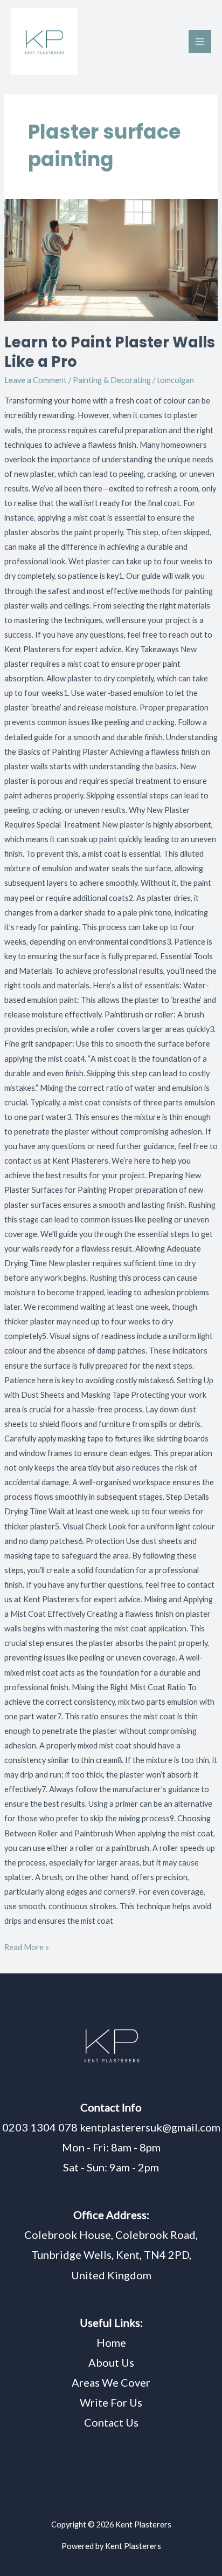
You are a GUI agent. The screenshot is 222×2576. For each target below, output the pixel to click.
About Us (111, 2362)
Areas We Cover (111, 2382)
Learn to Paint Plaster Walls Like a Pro (110, 352)
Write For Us (111, 2402)
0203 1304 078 (40, 2127)
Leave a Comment (36, 380)
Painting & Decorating (112, 380)
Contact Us (111, 2422)
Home (111, 2342)
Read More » (27, 1946)
